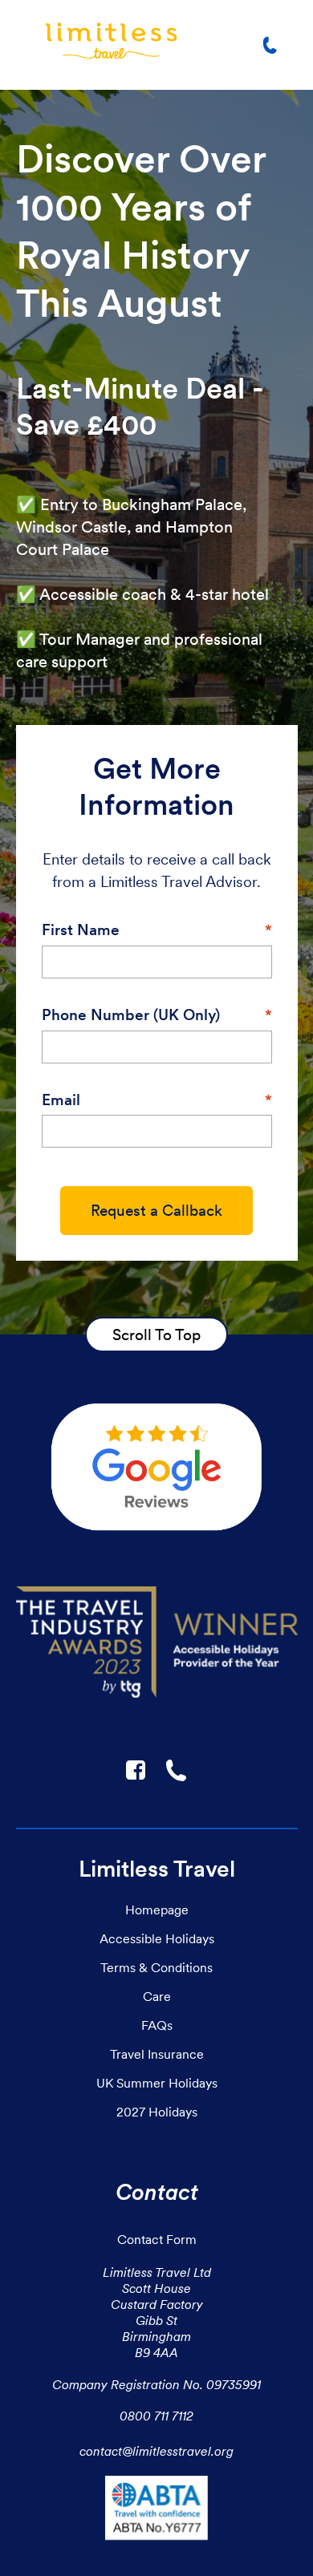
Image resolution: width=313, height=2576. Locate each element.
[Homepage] (111, 45)
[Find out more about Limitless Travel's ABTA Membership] (156, 2511)
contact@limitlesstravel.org (156, 2451)
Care (157, 1996)
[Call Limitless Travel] (273, 45)
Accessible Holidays (157, 1938)
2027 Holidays (157, 2112)
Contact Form (157, 2239)
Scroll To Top (156, 1335)
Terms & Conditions (156, 1967)
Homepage (157, 1910)
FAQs (157, 2025)
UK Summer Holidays (157, 2083)
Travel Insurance (157, 2054)
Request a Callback (156, 1211)
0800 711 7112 (156, 2416)
